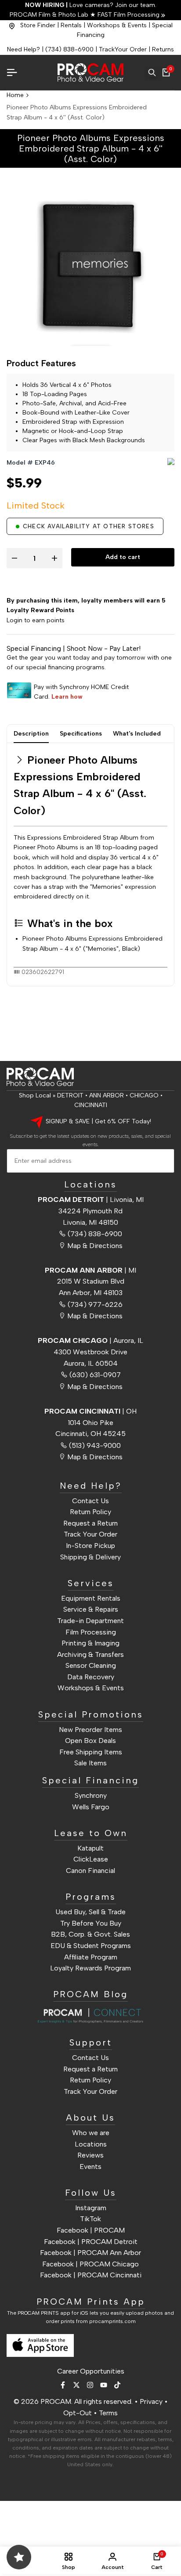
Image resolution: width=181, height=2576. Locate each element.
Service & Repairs (91, 1609)
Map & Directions (95, 1246)
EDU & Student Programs (91, 1946)
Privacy (151, 2401)
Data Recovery (91, 1677)
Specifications (81, 734)
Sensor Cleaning (91, 1665)
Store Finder (38, 25)
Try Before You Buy (91, 1923)
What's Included (137, 734)
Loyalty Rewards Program (90, 1968)
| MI (90, 1270)
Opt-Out (78, 2413)
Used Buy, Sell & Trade (90, 1912)
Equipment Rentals (91, 1598)
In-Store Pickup (90, 1546)
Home (15, 95)
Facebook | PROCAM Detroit (91, 2242)
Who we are (91, 2133)
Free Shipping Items (91, 1752)
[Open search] (152, 72)
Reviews (90, 2155)
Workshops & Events (117, 25)
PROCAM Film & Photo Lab (50, 15)
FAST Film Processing (128, 15)
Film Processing (91, 1632)
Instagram (91, 2208)
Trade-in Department (90, 1621)
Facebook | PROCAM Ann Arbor (90, 2253)
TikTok (90, 2219)
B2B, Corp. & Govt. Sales (90, 1934)
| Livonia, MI (91, 1200)
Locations (91, 2144)
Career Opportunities (91, 2371)
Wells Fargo (91, 1807)
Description (31, 734)
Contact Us (90, 1501)
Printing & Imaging (90, 1643)
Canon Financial (90, 1871)
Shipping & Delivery (90, 1557)
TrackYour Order (123, 49)
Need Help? (24, 49)
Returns (163, 49)
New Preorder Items (90, 1730)
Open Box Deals (90, 1741)
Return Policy (90, 1512)
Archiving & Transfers (90, 1654)
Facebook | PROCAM (91, 2230)
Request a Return (90, 1523)
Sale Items (90, 1763)
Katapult (90, 1848)
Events (90, 2167)
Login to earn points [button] (36, 620)
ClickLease (91, 1859)
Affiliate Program (91, 1957)
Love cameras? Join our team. (91, 5)
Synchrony (91, 1795)
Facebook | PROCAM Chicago (90, 2264)
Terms (108, 2413)
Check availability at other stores (89, 526)
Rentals (71, 25)
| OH (90, 1411)
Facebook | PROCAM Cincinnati (91, 2275)
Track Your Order (90, 1534)
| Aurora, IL (90, 1340)
